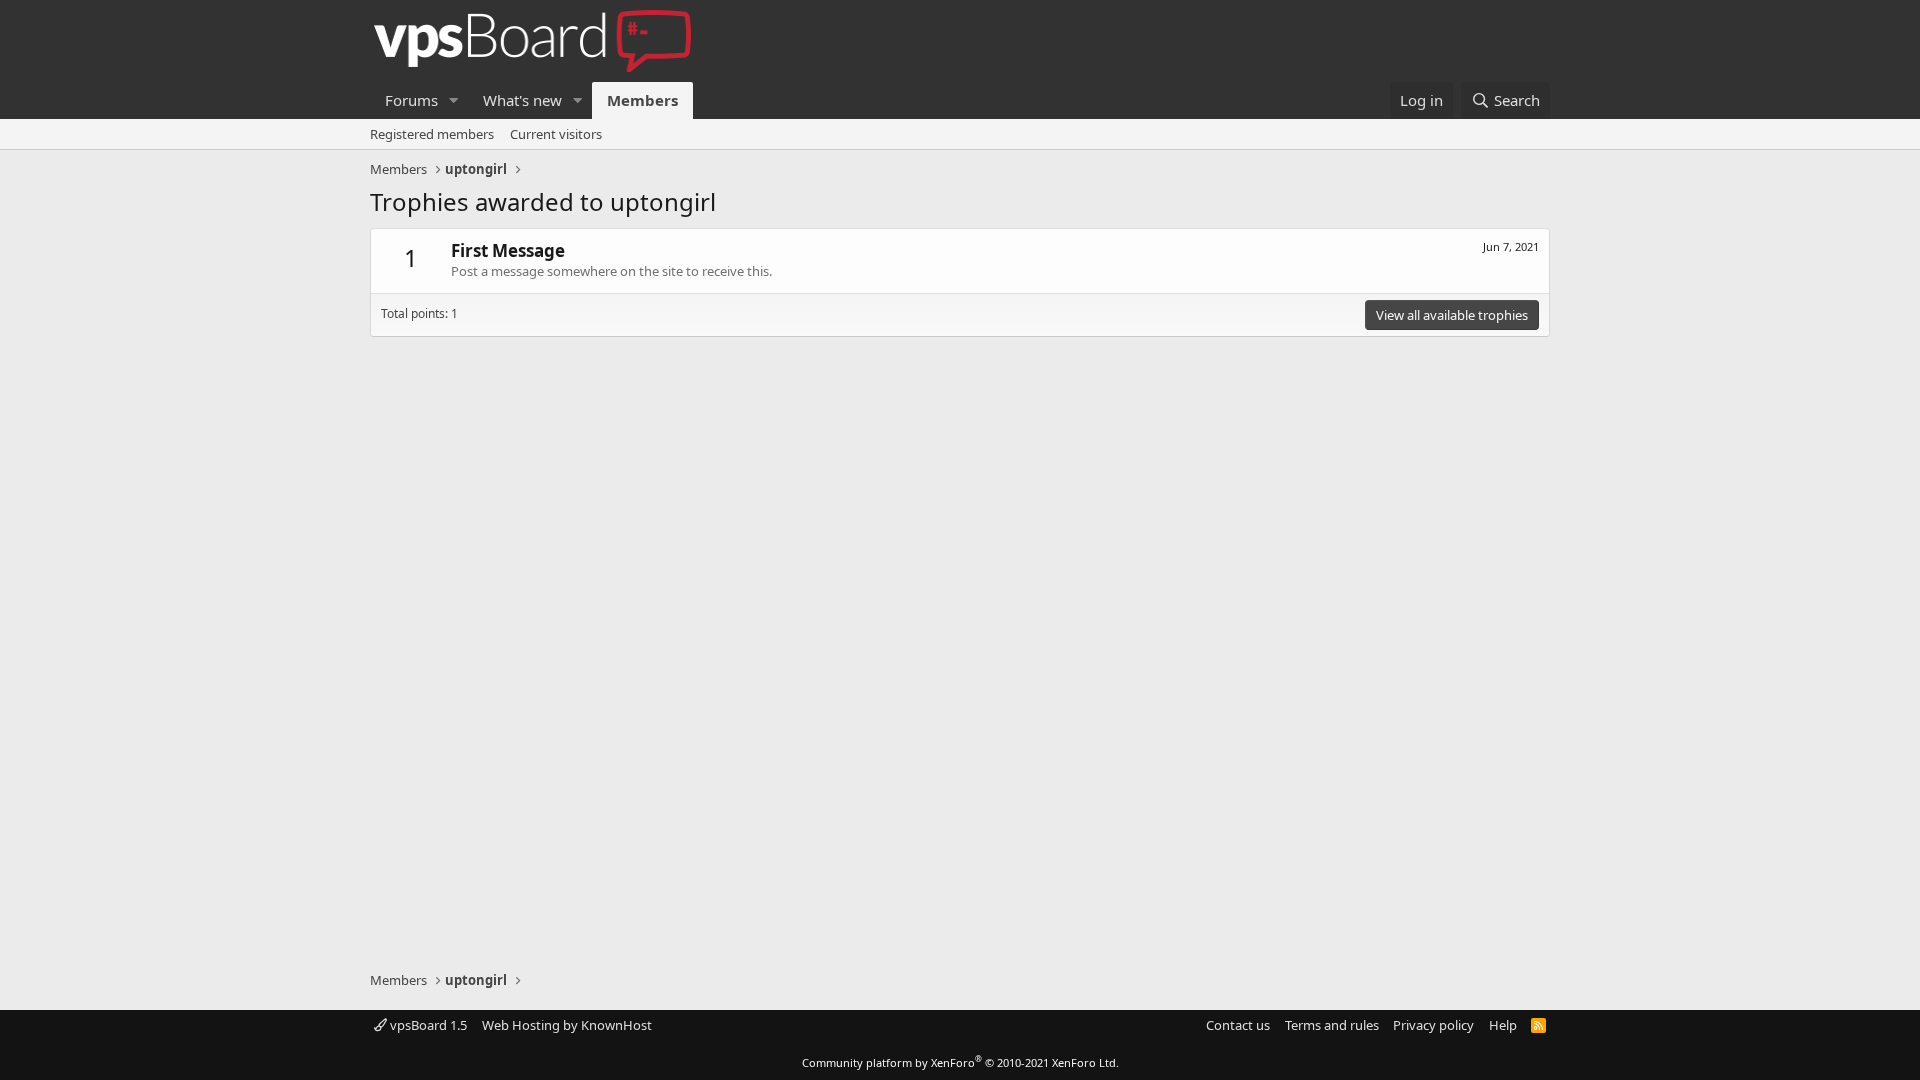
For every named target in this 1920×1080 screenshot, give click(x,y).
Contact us (1238, 1025)
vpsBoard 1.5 (427, 1025)
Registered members (432, 134)
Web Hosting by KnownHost (567, 1025)
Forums (411, 100)
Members (642, 100)
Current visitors (556, 134)
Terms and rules (1332, 1025)
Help (1503, 1025)
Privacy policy (1433, 1025)
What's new (522, 100)
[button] (454, 100)
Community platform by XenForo (960, 1062)
